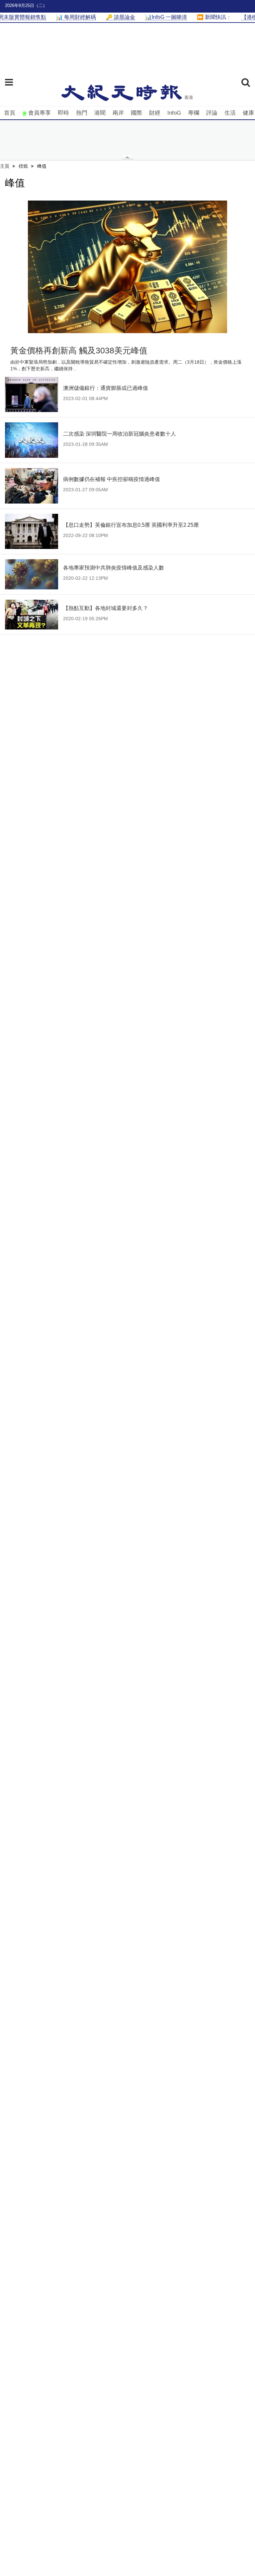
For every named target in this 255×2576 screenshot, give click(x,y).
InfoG (174, 113)
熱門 (82, 113)
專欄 (194, 113)
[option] (127, 267)
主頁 (5, 166)
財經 (155, 113)
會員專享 (40, 113)
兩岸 (118, 113)
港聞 (100, 113)
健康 (248, 113)
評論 (212, 113)
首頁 (10, 113)
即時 (63, 113)
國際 (136, 113)
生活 (230, 113)
